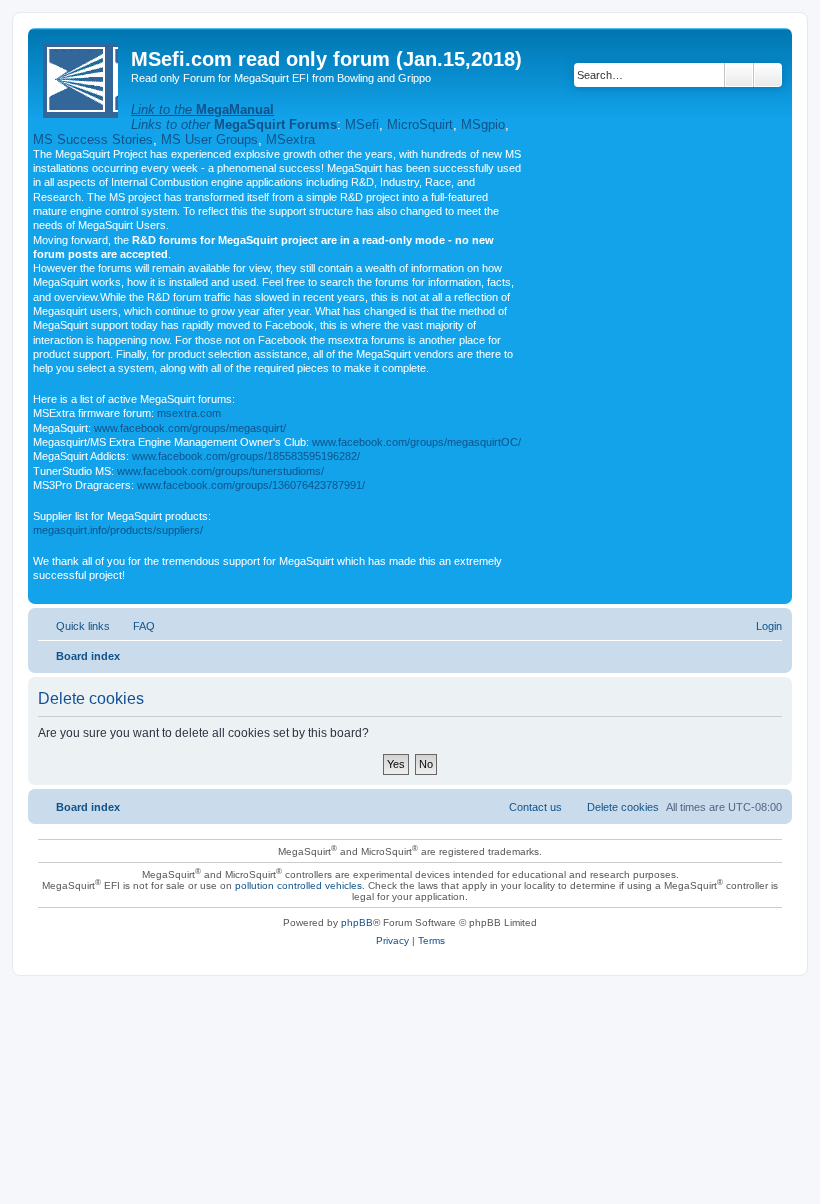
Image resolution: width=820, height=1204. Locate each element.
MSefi (362, 124)
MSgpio (483, 124)
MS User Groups (209, 139)
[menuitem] (135, 626)
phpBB (357, 922)
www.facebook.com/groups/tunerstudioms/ (220, 471)
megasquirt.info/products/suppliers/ (118, 530)
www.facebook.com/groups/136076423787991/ (251, 485)
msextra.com (189, 413)
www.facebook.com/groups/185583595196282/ (246, 456)
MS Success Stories (93, 139)
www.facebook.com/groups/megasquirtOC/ (416, 442)
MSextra (290, 139)
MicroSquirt (420, 124)
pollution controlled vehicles (298, 885)
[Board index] (82, 76)
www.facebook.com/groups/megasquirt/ (190, 428)
